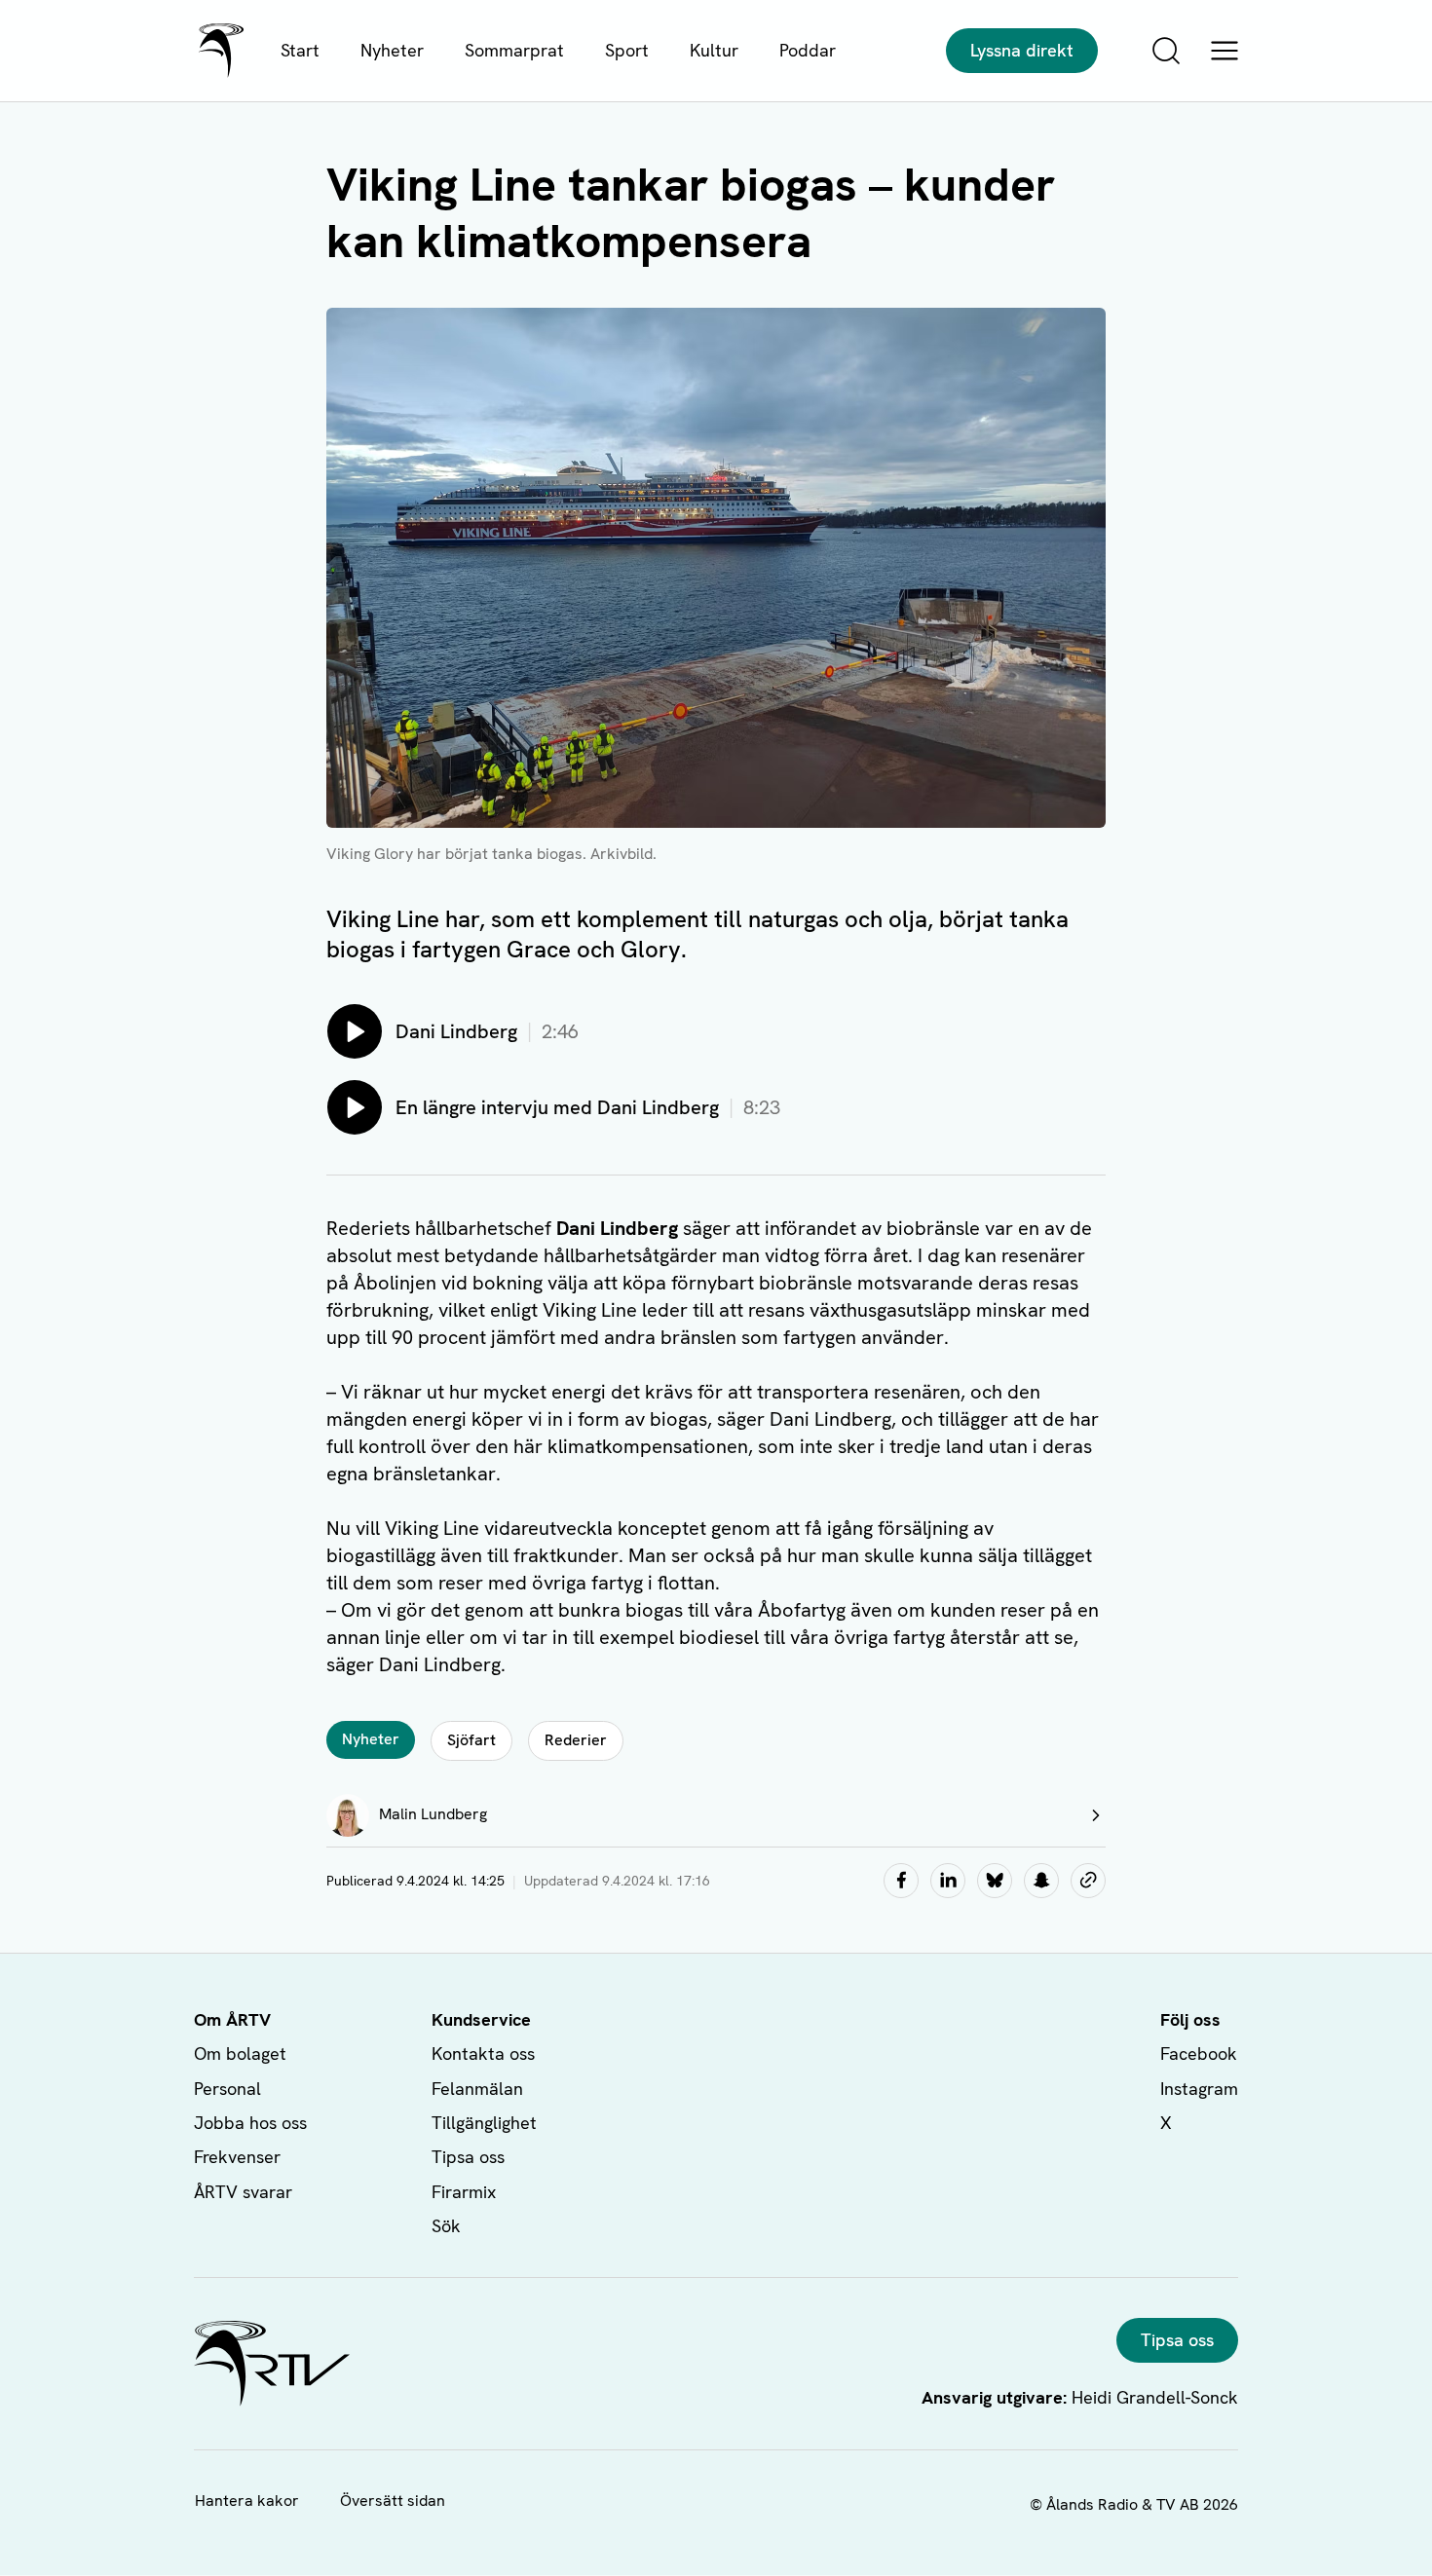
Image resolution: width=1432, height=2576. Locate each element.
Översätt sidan (393, 2501)
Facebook (1199, 2053)
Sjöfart (471, 1740)
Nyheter (392, 50)
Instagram (1199, 2089)
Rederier (576, 1740)
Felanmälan (477, 2089)
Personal (227, 2089)
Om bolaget (240, 2053)
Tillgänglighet (484, 2123)
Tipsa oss (468, 2157)
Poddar (808, 50)
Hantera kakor (247, 2501)
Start (300, 50)
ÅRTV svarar (243, 2192)
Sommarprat (514, 50)
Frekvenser (237, 2157)
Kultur (714, 50)
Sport (627, 50)
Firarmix (464, 2192)
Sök (446, 2226)
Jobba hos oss (250, 2123)
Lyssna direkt (1022, 50)
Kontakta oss (483, 2053)
